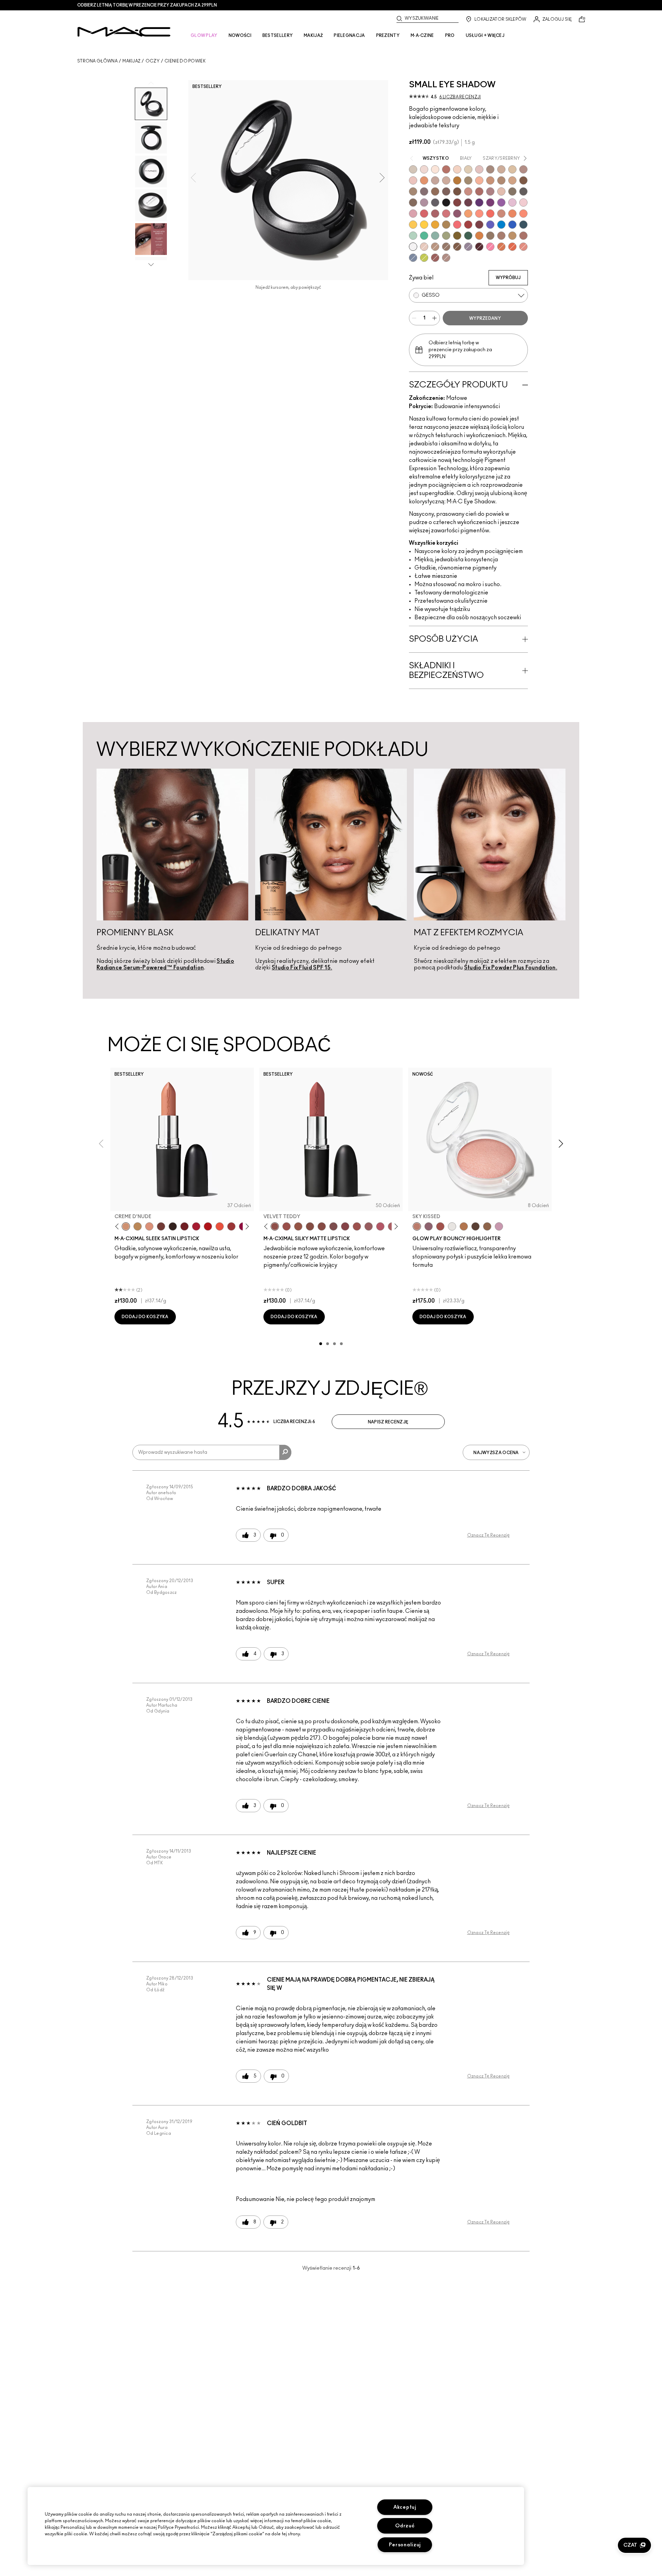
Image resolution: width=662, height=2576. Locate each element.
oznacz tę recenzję (488, 1535)
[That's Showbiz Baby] (468, 236)
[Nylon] (468, 169)
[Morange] (220, 1226)
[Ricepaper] (512, 169)
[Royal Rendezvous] (468, 191)
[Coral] (490, 214)
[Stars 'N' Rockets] (501, 203)
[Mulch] (501, 236)
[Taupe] (298, 1226)
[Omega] (501, 169)
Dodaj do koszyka (145, 1317)
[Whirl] (322, 1226)
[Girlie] (413, 214)
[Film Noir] (173, 1226)
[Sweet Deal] (357, 1226)
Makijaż (131, 61)
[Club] (413, 203)
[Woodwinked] (490, 236)
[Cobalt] (490, 225)
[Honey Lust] (446, 180)
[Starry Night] (479, 247)
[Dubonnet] (184, 1226)
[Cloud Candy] (440, 1226)
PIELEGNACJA (349, 36)
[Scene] (468, 247)
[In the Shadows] (512, 225)
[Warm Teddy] (310, 1226)
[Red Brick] (512, 247)
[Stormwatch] (523, 225)
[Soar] (333, 1226)
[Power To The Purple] (479, 203)
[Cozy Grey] (501, 191)
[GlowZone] (475, 1226)
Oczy (153, 61)
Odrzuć (405, 2526)
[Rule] (512, 214)
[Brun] (446, 191)
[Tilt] (413, 258)
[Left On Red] (208, 1226)
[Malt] (479, 169)
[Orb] (424, 247)
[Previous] (118, 1227)
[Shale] (424, 203)
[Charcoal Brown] (501, 180)
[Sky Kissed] (417, 1226)
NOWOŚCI (240, 36)
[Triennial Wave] (501, 225)
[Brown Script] (446, 169)
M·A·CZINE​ (422, 36)
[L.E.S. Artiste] (490, 169)
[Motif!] (424, 180)
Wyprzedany (485, 318)
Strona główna (97, 61)
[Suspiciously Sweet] (523, 214)
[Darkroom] (490, 203)
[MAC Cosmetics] (124, 32)
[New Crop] (424, 236)
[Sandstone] (490, 180)
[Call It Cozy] (138, 1226)
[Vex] (413, 169)
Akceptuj (405, 2507)
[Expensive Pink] (501, 214)
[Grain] (413, 180)
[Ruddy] (457, 225)
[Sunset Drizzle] (429, 1226)
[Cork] (413, 191)
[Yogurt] (523, 203)
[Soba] (512, 180)
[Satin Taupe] (424, 191)
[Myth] (149, 1226)
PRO (450, 36)
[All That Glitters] (523, 169)
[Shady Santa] (479, 225)
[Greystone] (435, 203)
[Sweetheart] (231, 1226)
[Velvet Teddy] (275, 1226)
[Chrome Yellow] (424, 225)
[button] (634, 2545)
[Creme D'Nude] (126, 1226)
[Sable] (446, 258)
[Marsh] (446, 225)
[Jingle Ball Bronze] (479, 236)
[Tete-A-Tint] (479, 180)
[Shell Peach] (479, 214)
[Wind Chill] (452, 1226)
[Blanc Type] (435, 169)
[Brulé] (457, 169)
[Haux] (490, 191)
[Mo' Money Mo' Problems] (457, 236)
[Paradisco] (523, 247)
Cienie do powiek (185, 61)
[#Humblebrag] (512, 203)
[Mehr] (369, 1226)
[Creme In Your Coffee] (161, 1226)
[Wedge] (523, 180)
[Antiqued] (523, 236)
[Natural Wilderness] (457, 180)
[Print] (523, 191)
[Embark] (457, 247)
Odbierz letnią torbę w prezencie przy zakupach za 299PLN (147, 5)
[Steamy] (435, 236)
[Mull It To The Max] (287, 1226)
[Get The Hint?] (380, 1226)
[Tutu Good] (501, 247)
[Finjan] (479, 191)
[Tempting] (468, 180)
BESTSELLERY (278, 36)
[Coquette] (512, 191)
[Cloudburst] (464, 1226)
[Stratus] (499, 1226)
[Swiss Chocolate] (457, 191)
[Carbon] (446, 203)
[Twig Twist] (345, 1226)
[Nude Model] (457, 203)
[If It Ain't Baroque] (435, 225)
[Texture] (446, 247)
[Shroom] (424, 169)
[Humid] (446, 236)
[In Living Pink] (424, 214)
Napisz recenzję (388, 1422)
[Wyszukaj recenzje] (285, 1452)
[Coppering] (435, 258)
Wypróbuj (508, 278)
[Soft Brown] (435, 247)
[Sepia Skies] (487, 1226)
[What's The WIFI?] (424, 258)
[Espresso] (435, 191)
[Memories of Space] (413, 225)
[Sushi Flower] (490, 247)
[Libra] (446, 214)
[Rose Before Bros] (435, 214)
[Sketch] (468, 203)
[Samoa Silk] (468, 214)
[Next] (246, 1227)
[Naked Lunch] (435, 180)
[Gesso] (413, 247)
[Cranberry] (457, 214)
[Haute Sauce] (468, 225)
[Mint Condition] (413, 236)
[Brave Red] (196, 1226)
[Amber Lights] (512, 236)
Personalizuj (405, 2545)
